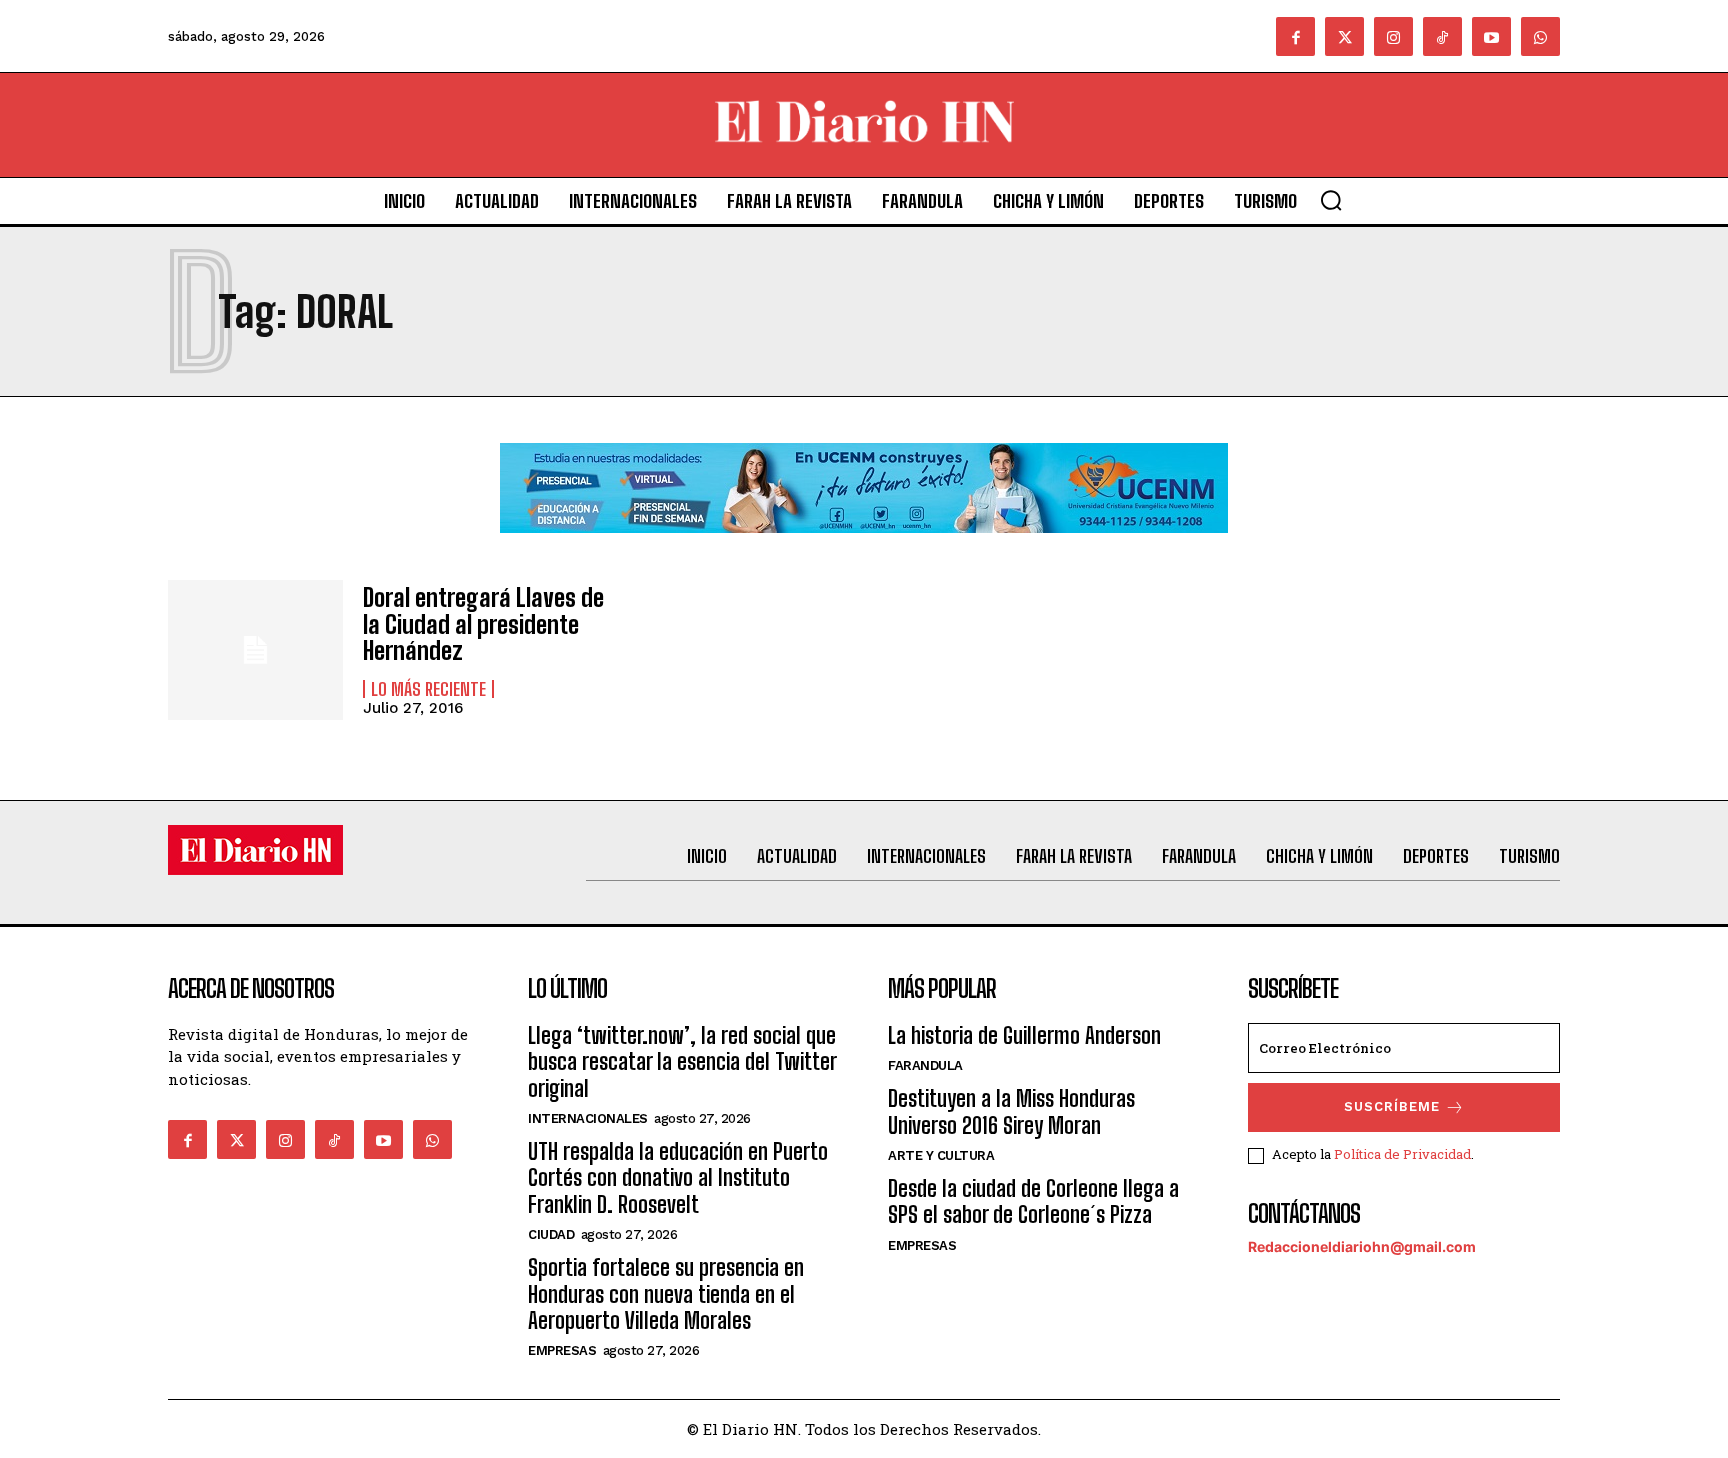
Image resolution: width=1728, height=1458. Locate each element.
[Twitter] (1344, 36)
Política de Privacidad (1402, 1154)
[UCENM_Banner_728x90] (864, 548)
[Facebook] (1295, 36)
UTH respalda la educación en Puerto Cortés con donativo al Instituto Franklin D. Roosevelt (678, 1178)
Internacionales (588, 1118)
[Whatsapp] (1540, 36)
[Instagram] (1393, 36)
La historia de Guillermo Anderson (1024, 1035)
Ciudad (551, 1234)
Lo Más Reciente (428, 689)
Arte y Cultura (941, 1155)
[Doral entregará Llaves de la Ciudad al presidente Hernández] (255, 650)
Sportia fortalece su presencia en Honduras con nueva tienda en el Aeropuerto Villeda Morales (666, 1294)
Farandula (925, 1065)
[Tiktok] (1442, 36)
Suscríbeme (1392, 1106)
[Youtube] (1491, 36)
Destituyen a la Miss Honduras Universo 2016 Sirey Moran (1011, 1111)
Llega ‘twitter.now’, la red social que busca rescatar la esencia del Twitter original (682, 1062)
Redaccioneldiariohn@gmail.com (1362, 1246)
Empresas (562, 1350)
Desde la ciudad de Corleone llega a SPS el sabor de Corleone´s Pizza (1033, 1201)
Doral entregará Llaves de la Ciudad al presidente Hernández (483, 624)
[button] (1331, 200)
